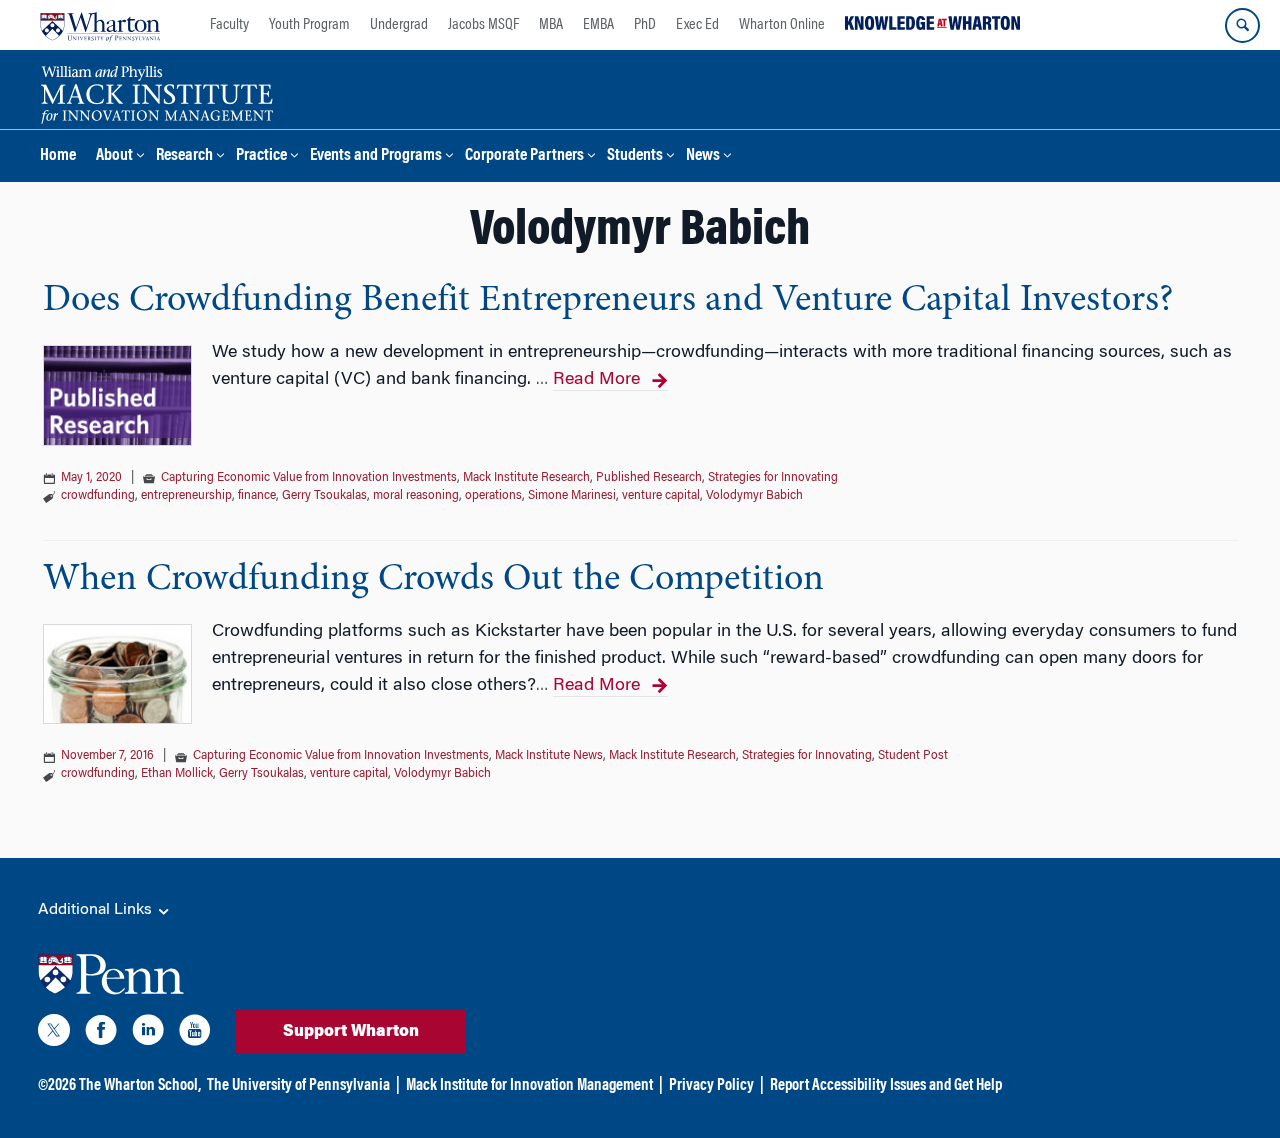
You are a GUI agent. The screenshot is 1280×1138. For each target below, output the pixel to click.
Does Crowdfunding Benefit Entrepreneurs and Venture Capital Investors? (608, 301)
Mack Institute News (549, 756)
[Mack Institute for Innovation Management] (156, 92)
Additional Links (97, 910)
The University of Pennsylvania (298, 1086)
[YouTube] (195, 1034)
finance (257, 496)
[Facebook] (101, 1034)
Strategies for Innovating (773, 478)
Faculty (229, 25)
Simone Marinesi (572, 496)
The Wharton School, (140, 1086)
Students (635, 156)
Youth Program (309, 25)
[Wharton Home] (100, 25)
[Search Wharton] (1242, 25)
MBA (551, 25)
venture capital (661, 496)
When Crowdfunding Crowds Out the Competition (433, 580)
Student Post (913, 756)
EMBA (598, 25)
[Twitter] (54, 1034)
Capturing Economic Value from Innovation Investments (309, 478)
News (703, 156)
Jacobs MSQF (483, 25)
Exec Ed (697, 25)
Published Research (649, 478)
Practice (261, 156)
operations (493, 496)
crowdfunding (98, 496)
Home (58, 156)
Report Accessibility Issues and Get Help (886, 1086)
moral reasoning (416, 496)
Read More (596, 380)
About (114, 156)
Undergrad (399, 25)
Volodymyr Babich (754, 496)
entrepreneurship (186, 496)
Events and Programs (376, 156)
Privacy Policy (711, 1086)
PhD (645, 25)
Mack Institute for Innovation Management (529, 1086)
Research (184, 156)
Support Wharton (351, 1032)
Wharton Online (782, 25)
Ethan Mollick (177, 774)
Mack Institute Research (526, 478)
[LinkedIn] (148, 1034)
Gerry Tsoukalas (324, 496)
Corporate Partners (524, 156)
